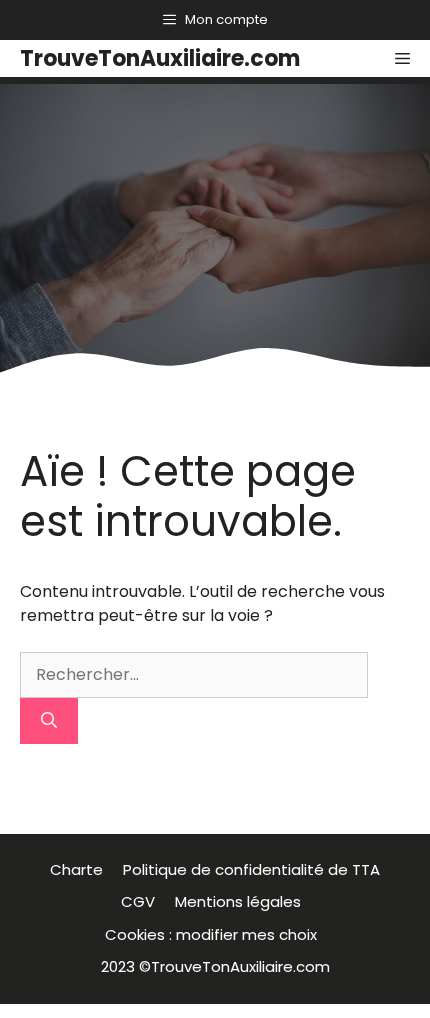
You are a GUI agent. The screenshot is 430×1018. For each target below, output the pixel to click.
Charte (76, 869)
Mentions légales (242, 901)
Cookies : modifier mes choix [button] (215, 934)
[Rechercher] (49, 721)
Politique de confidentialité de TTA (251, 869)
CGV (138, 901)
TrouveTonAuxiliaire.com (160, 58)
